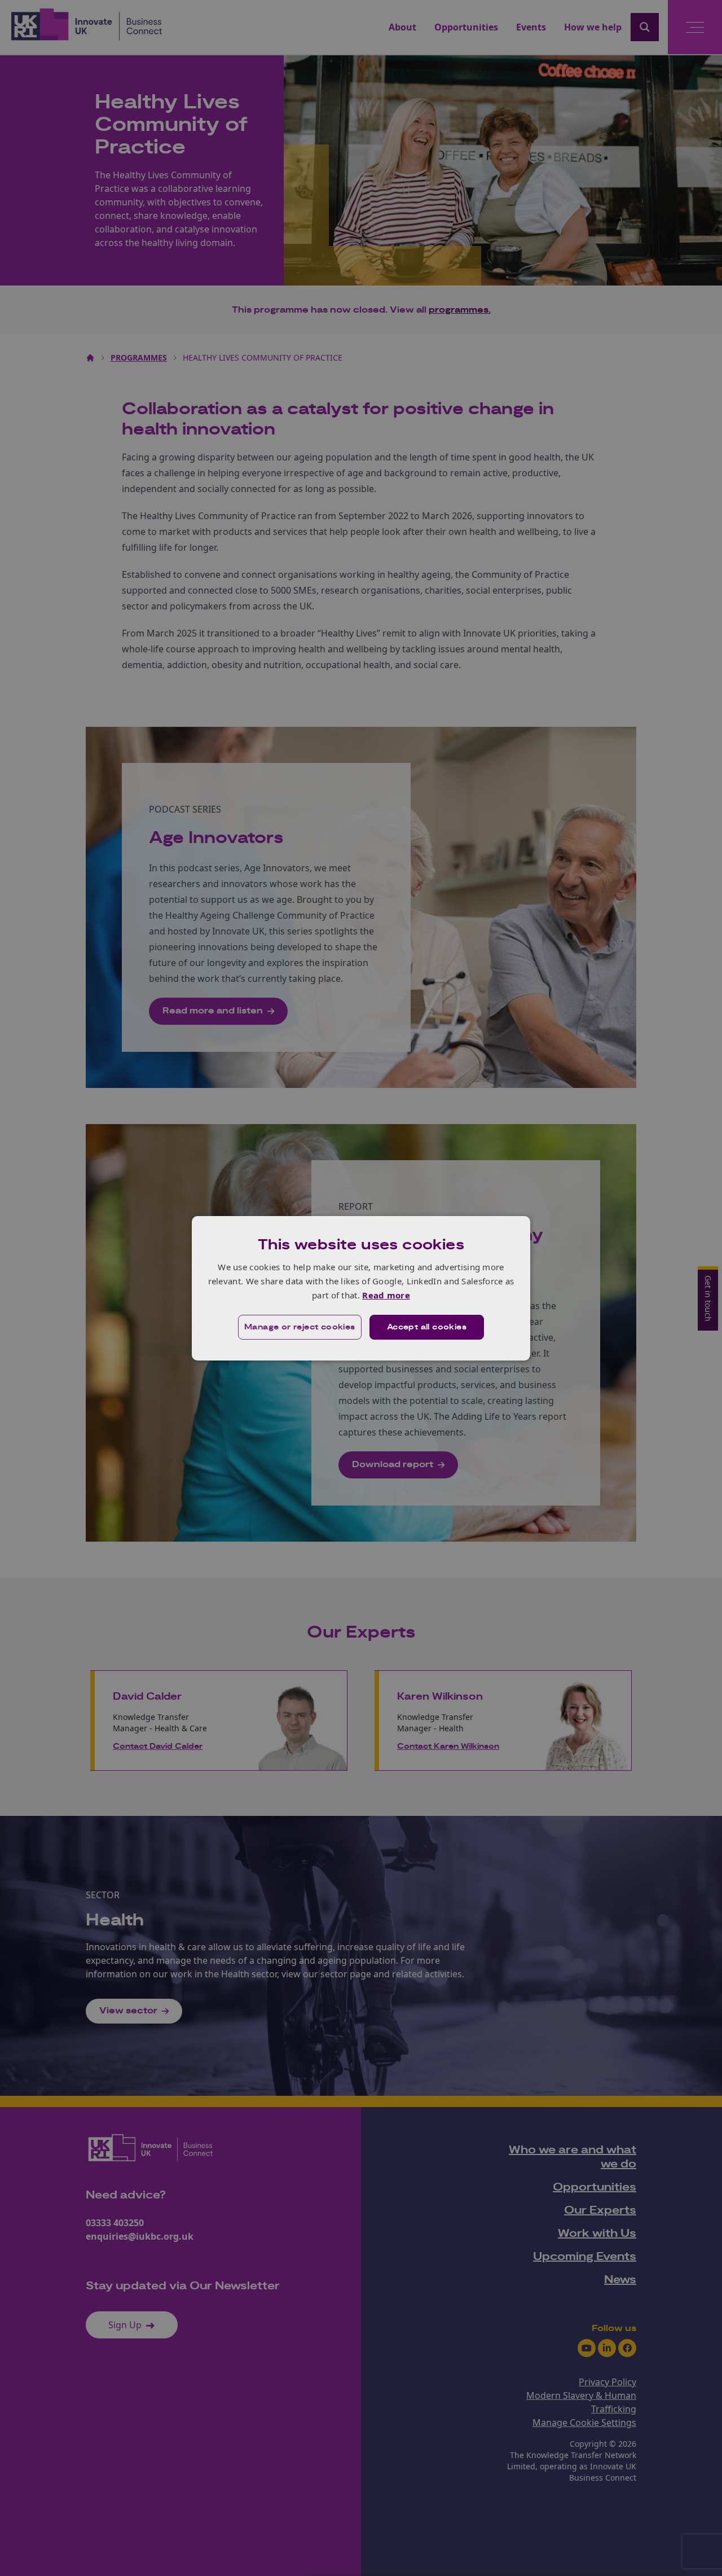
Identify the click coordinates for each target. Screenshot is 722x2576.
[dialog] (361, 1288)
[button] (300, 1327)
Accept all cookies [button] (427, 1327)
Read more (386, 1295)
